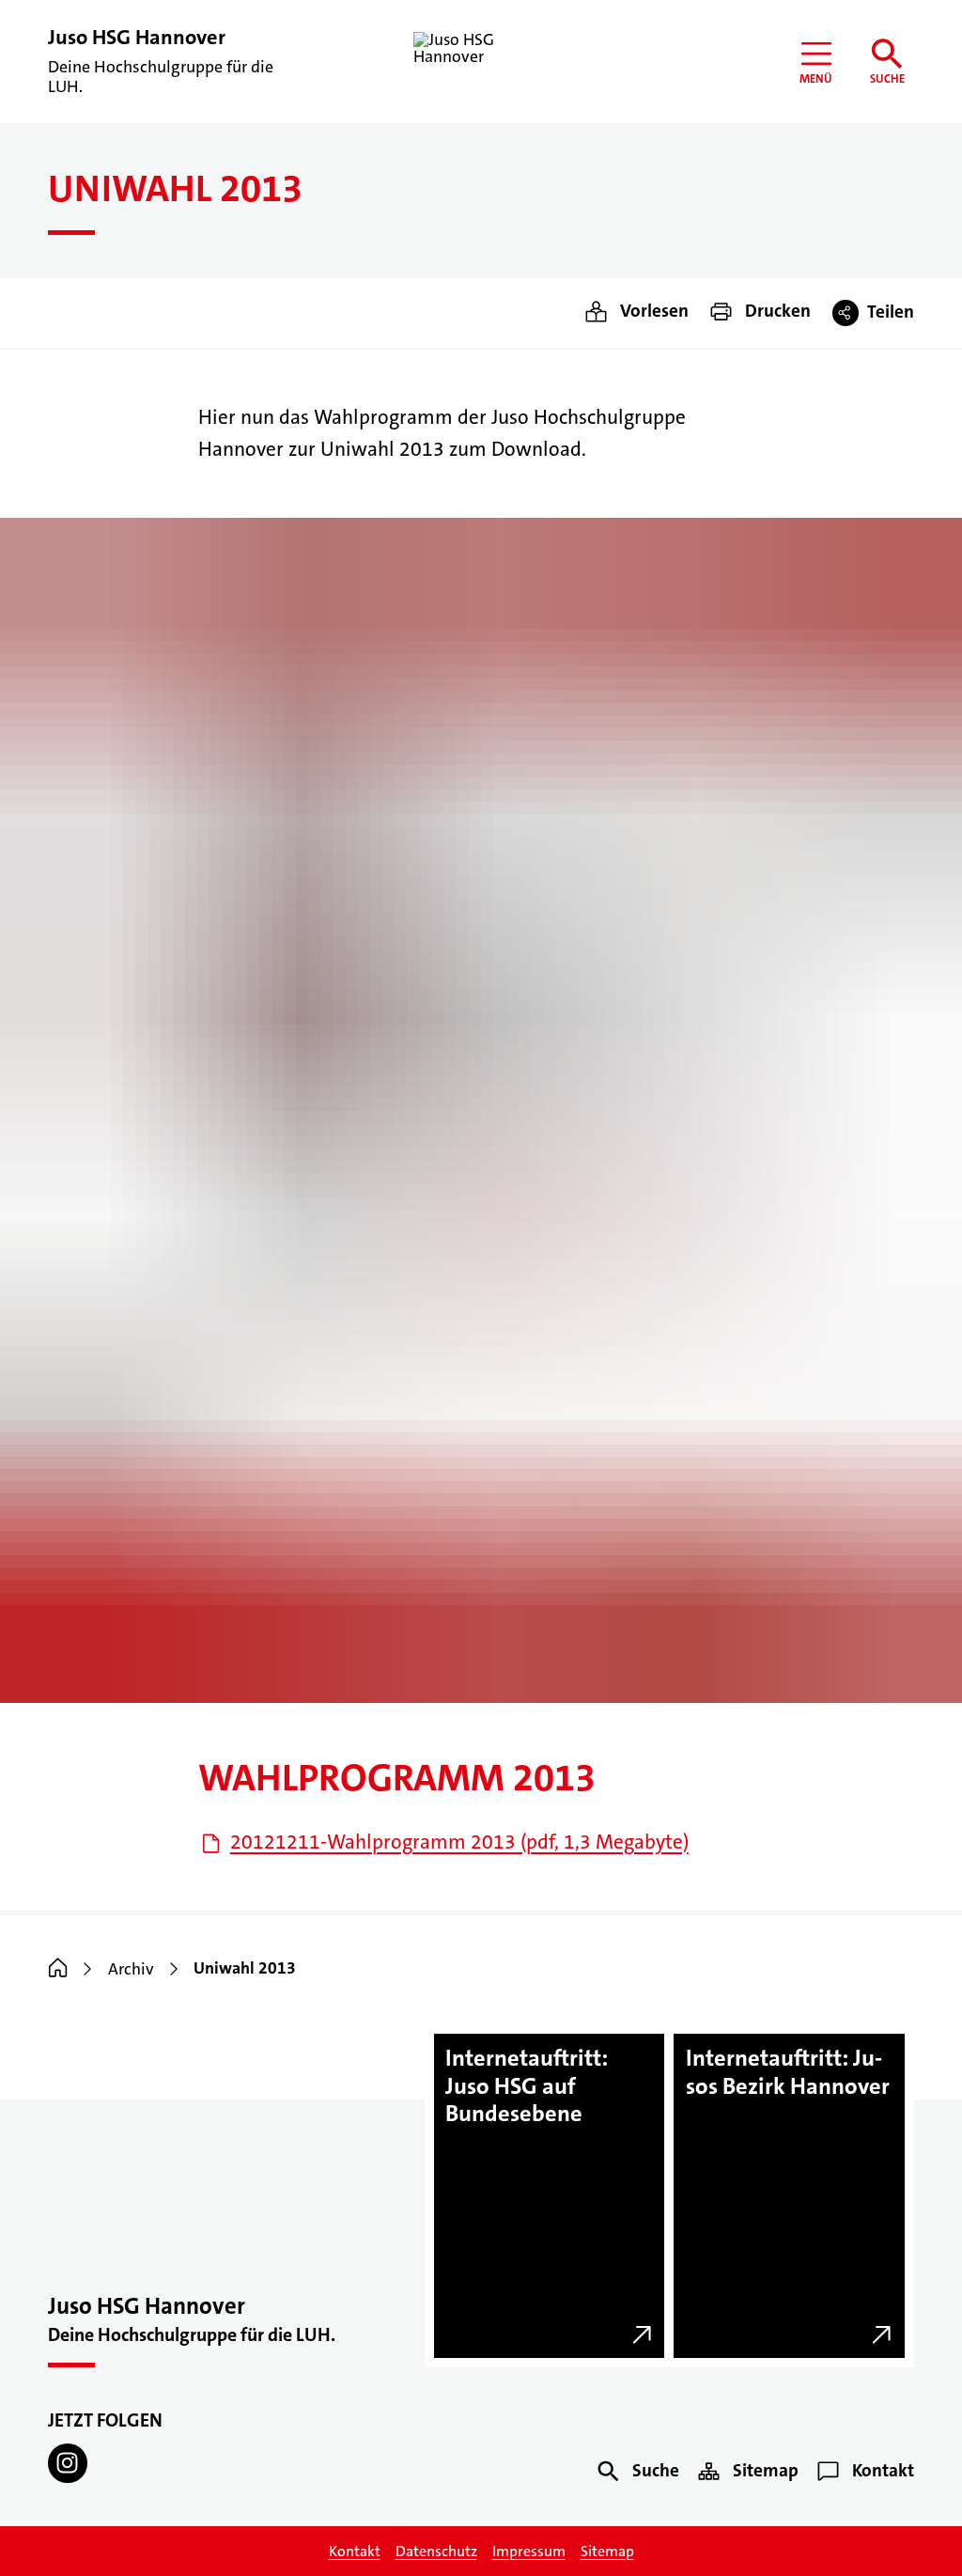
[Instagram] (67, 2463)
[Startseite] (58, 1969)
